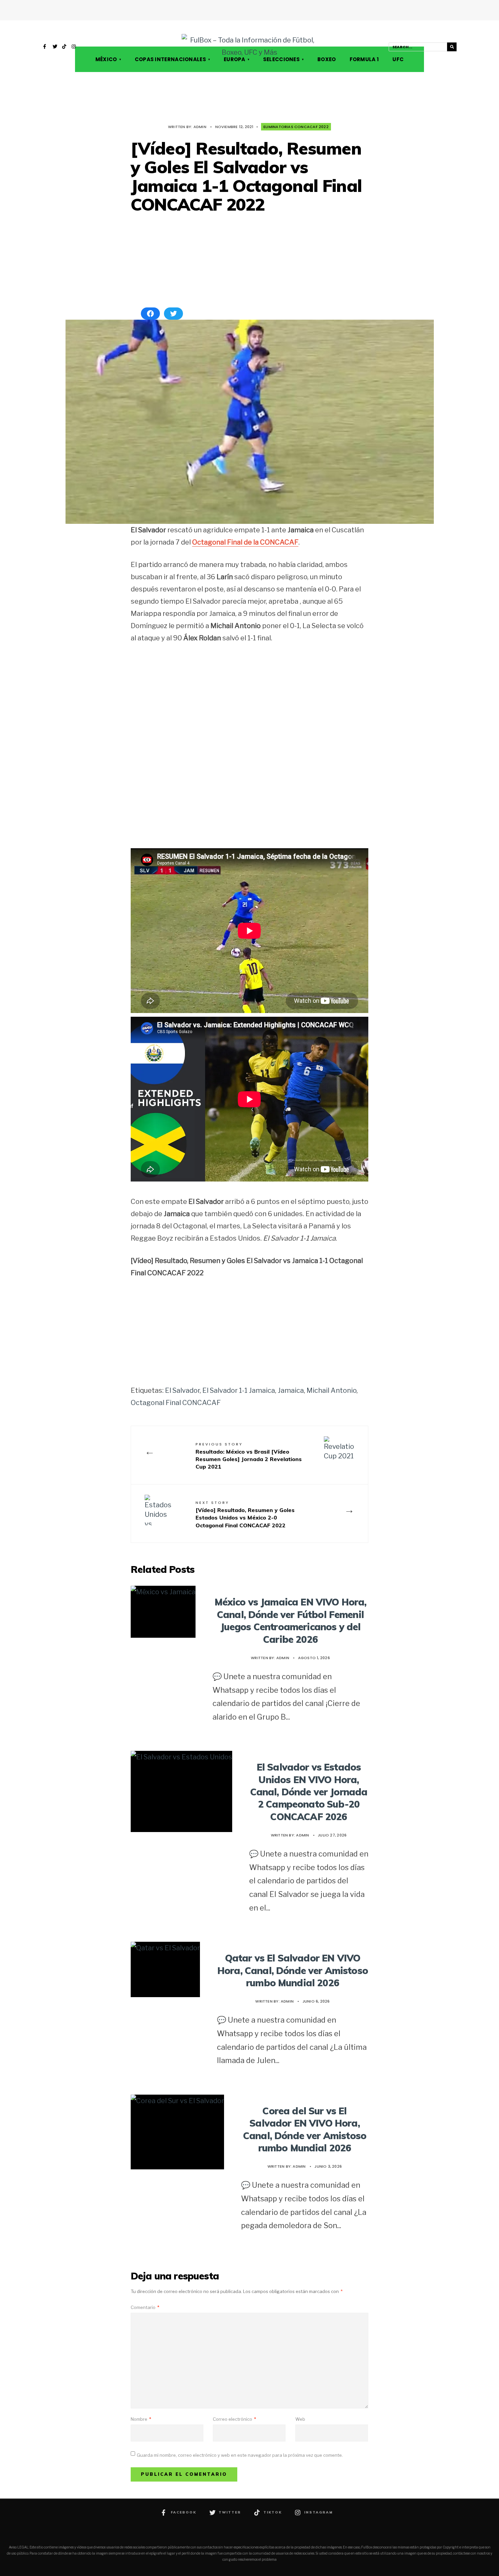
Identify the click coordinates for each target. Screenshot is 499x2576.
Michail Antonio (331, 1390)
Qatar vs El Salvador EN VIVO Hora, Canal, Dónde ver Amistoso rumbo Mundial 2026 (293, 1970)
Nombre (141, 2419)
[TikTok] (64, 47)
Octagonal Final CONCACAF (176, 1403)
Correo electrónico (234, 2419)
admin (200, 127)
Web (300, 2419)
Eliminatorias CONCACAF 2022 (296, 127)
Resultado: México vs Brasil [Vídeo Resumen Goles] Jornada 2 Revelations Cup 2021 (249, 1456)
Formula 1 (364, 59)
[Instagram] (74, 47)
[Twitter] (55, 47)
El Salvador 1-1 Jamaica (239, 1390)
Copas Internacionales (170, 59)
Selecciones (281, 59)
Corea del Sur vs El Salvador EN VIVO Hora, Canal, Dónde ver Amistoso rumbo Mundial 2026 (305, 2129)
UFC (398, 59)
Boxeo (327, 59)
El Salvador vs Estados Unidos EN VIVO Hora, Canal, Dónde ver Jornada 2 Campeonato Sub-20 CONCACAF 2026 (309, 1792)
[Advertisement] (249, 261)
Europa (235, 59)
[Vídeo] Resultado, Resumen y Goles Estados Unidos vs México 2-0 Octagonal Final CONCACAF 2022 (245, 1514)
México (106, 59)
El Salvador (182, 1390)
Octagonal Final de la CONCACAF (245, 542)
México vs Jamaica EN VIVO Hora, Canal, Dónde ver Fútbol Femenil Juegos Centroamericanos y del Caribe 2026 (291, 1620)
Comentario (145, 2307)
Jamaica (291, 1390)
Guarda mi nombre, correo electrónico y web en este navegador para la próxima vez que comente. (240, 2455)
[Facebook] (45, 47)
